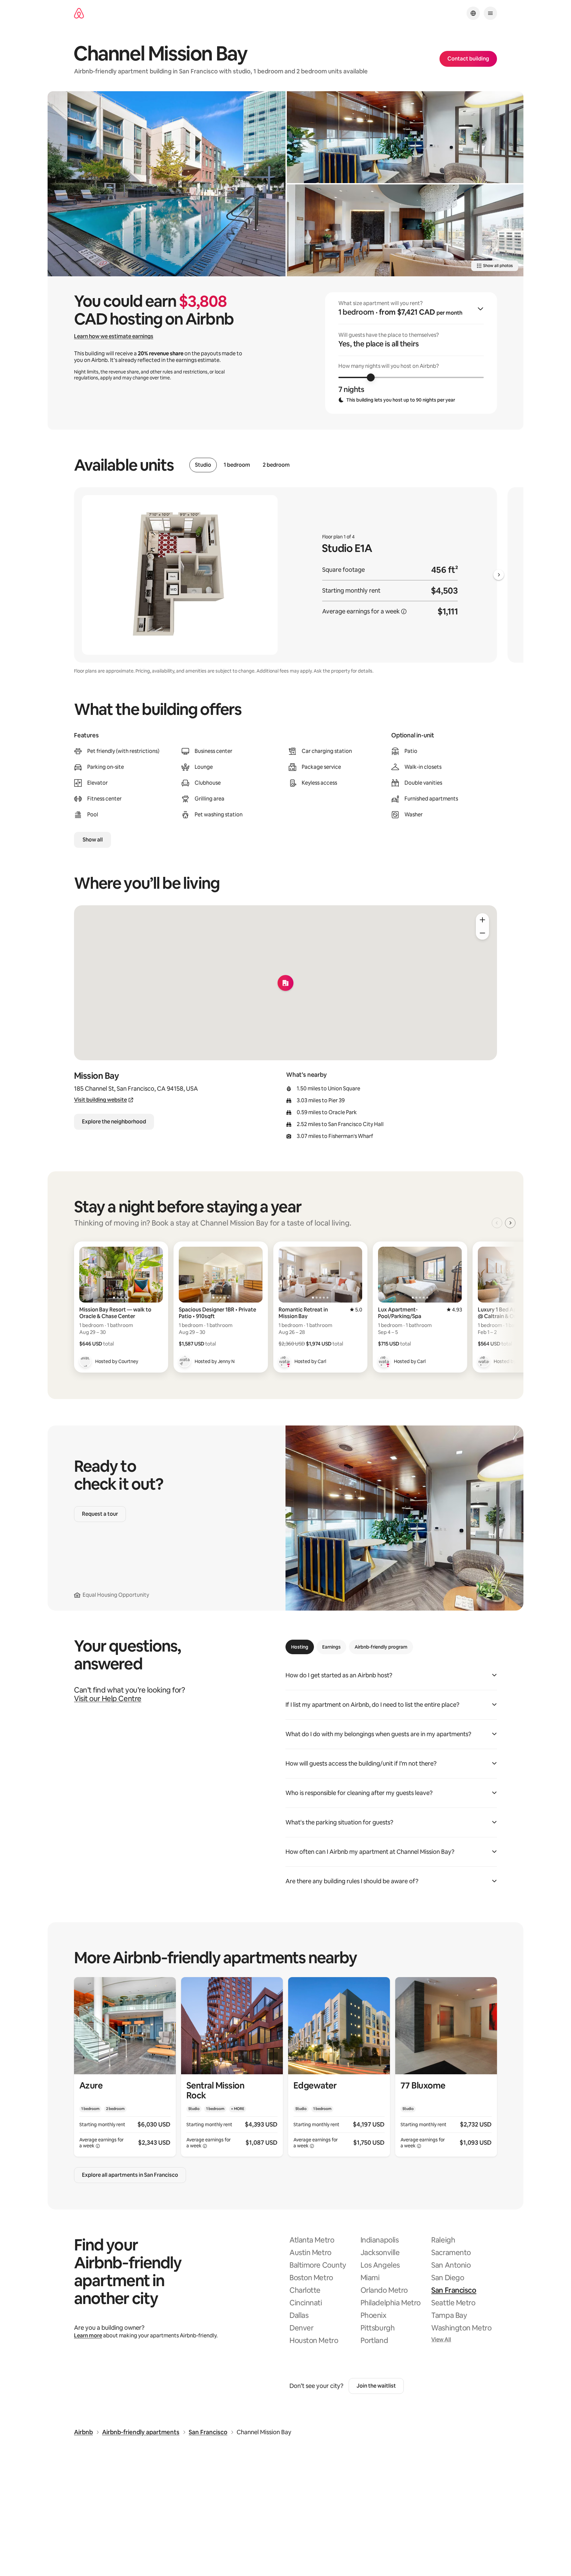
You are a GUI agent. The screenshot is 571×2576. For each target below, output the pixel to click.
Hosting (300, 1647)
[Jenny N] (185, 1361)
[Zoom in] (482, 920)
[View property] (125, 2067)
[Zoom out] (482, 933)
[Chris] (484, 1361)
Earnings (331, 1647)
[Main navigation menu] (490, 13)
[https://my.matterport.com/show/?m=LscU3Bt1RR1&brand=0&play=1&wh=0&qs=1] (405, 137)
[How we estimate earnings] (404, 611)
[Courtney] (85, 1361)
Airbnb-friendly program (381, 1647)
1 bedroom (237, 465)
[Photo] (167, 184)
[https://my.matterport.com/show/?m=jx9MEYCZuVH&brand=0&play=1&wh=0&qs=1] (405, 230)
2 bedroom (276, 465)
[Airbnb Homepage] (79, 13)
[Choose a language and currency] (473, 13)
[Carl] (285, 1361)
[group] (411, 353)
